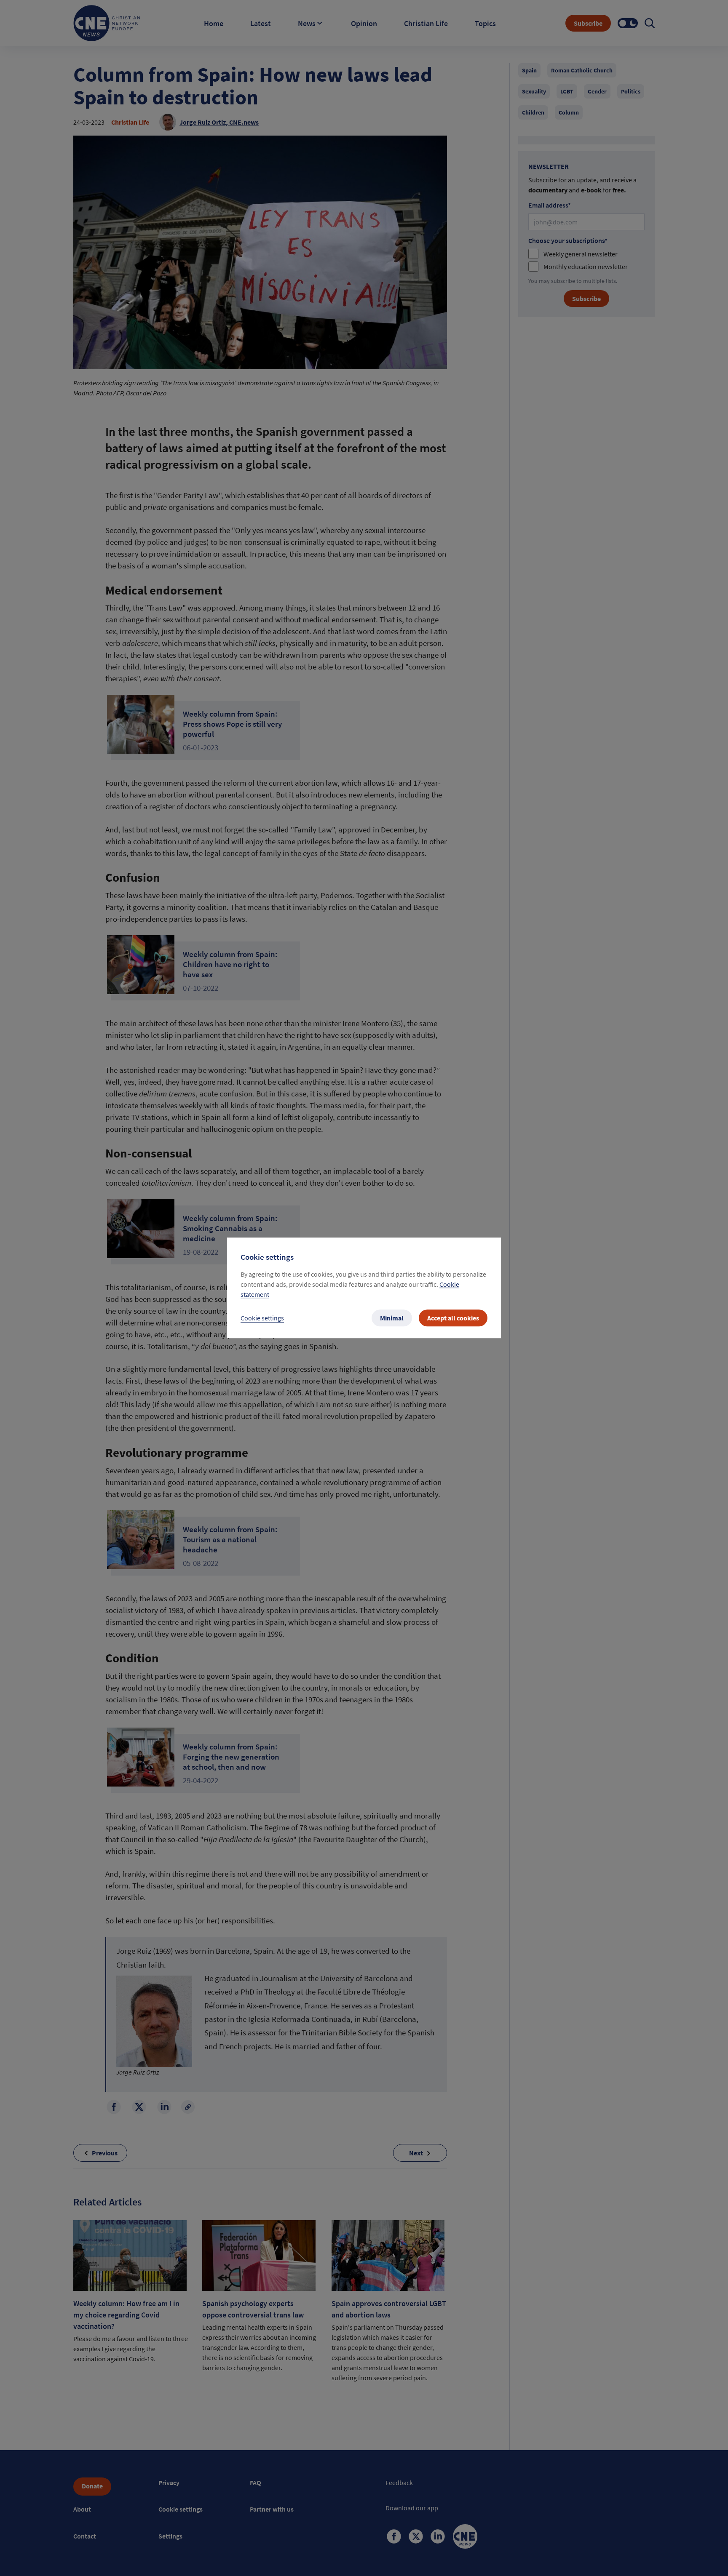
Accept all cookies (453, 1318)
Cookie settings (262, 1318)
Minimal (392, 1318)
